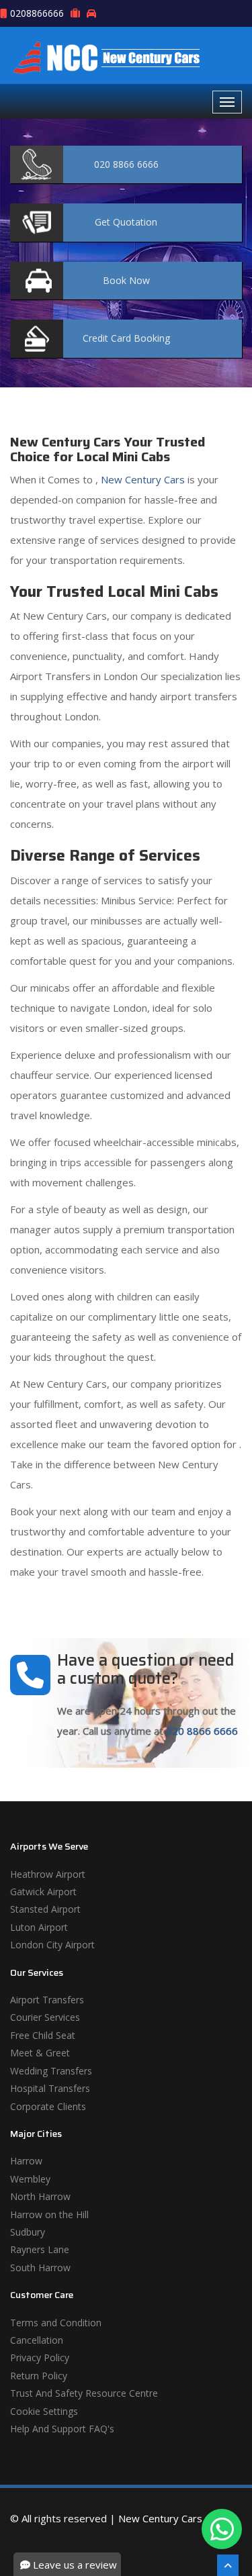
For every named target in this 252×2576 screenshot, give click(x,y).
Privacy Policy (40, 2357)
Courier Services (45, 2017)
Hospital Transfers (50, 2088)
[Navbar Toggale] (227, 102)
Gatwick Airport (43, 1892)
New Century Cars (141, 479)
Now (126, 280)
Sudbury (28, 2232)
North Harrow (40, 2196)
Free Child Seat (43, 2035)
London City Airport (52, 1945)
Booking (126, 338)
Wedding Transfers (51, 2071)
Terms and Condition (56, 2323)
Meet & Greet (40, 2053)
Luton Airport (39, 1927)
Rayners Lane (40, 2249)
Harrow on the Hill (49, 2214)
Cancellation (37, 2340)
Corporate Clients (48, 2106)
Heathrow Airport (48, 1874)
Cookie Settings (44, 2411)
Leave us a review (74, 2565)
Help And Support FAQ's (62, 2429)
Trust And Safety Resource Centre (84, 2393)
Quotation (126, 222)
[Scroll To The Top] (228, 2565)
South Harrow (40, 2268)
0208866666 (37, 13)
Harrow (26, 2161)
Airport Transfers (47, 2000)
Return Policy (39, 2376)
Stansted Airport (45, 1909)
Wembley (30, 2179)
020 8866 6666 (202, 1731)
